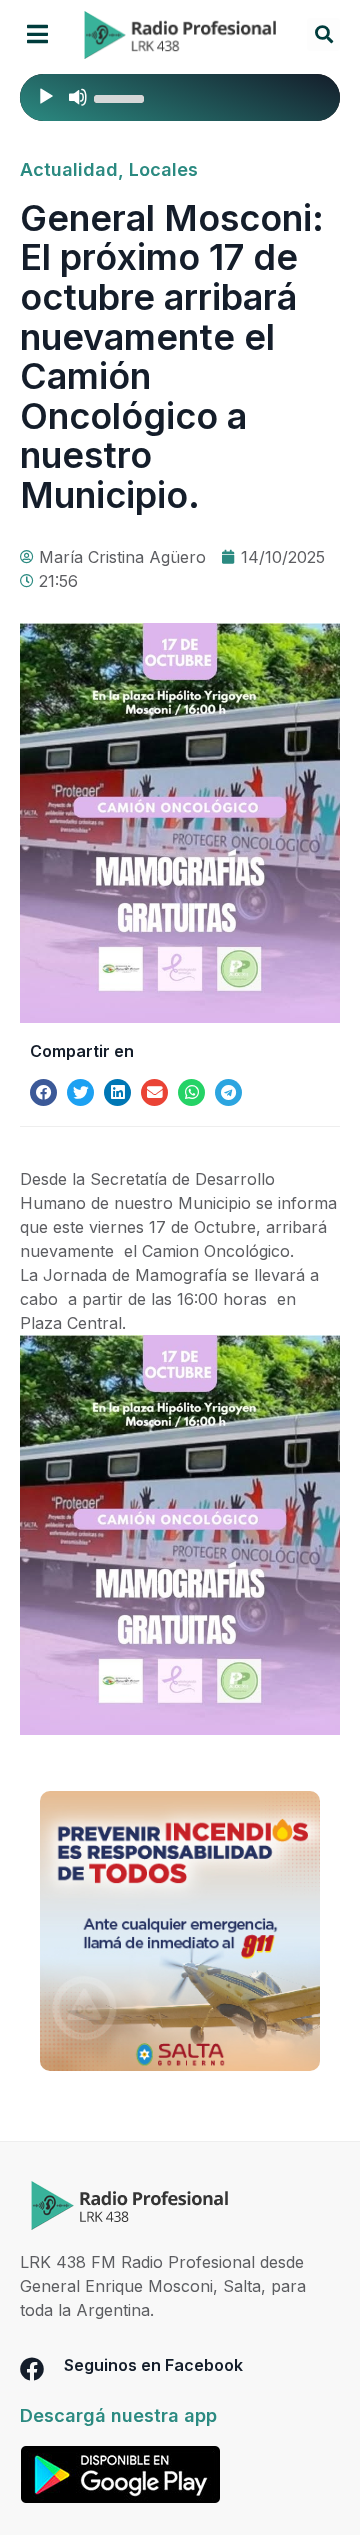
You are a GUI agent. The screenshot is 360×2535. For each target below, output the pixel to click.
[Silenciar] (78, 97)
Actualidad (69, 169)
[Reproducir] (46, 97)
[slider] (122, 97)
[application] (180, 97)
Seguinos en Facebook (153, 2365)
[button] (37, 34)
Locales (163, 169)
